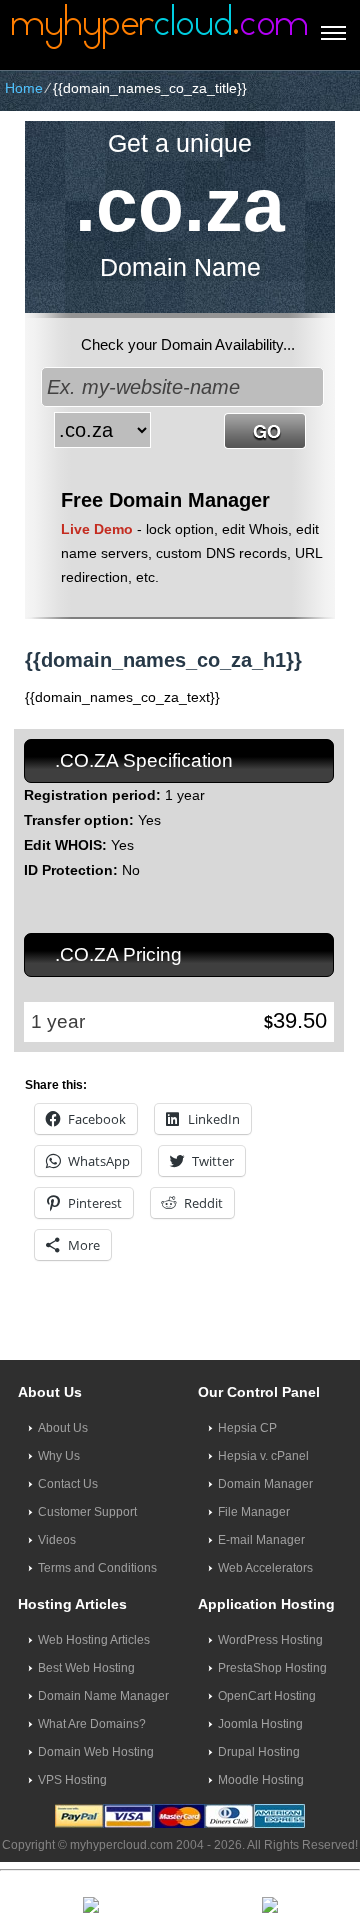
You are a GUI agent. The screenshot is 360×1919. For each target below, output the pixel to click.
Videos (57, 1540)
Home (24, 88)
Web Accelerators (265, 1568)
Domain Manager (265, 1484)
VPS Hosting (72, 1780)
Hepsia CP (247, 1428)
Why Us (59, 1456)
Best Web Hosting (86, 1668)
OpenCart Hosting (267, 1696)
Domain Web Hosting (96, 1752)
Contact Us (68, 1484)
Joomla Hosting (260, 1724)
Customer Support (87, 1512)
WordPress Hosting (270, 1640)
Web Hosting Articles (94, 1640)
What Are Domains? (92, 1724)
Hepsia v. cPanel (263, 1456)
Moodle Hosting (261, 1780)
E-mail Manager (261, 1540)
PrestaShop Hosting (272, 1668)
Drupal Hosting (259, 1752)
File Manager (254, 1512)
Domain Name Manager (103, 1696)
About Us (63, 1428)
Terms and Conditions (97, 1568)
